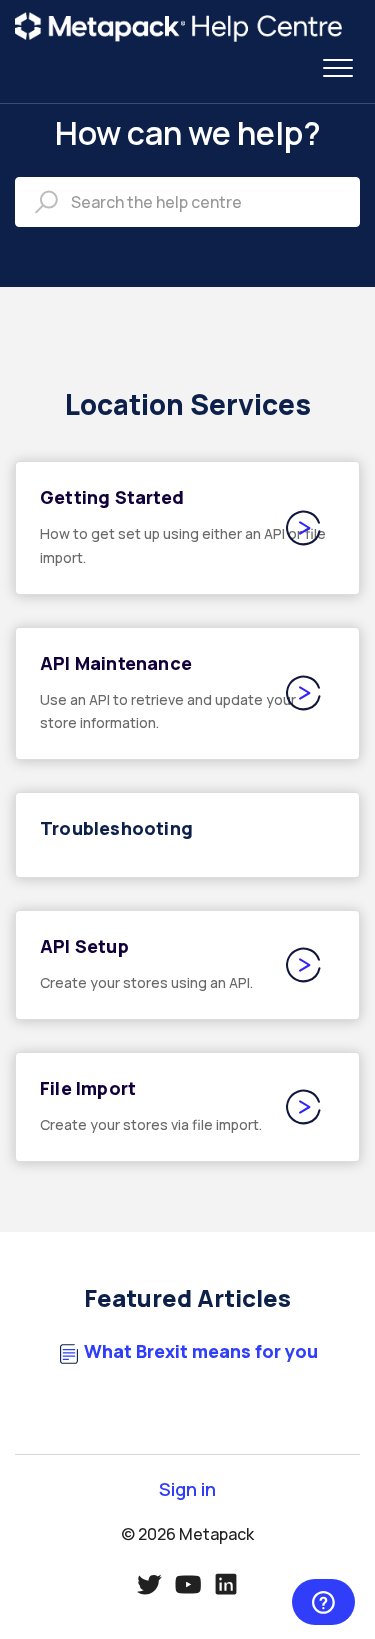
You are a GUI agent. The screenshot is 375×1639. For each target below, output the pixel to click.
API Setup (84, 946)
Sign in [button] (187, 1489)
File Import (88, 1088)
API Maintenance (116, 663)
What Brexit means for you (201, 1351)
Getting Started (112, 497)
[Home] (179, 27)
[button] (337, 68)
